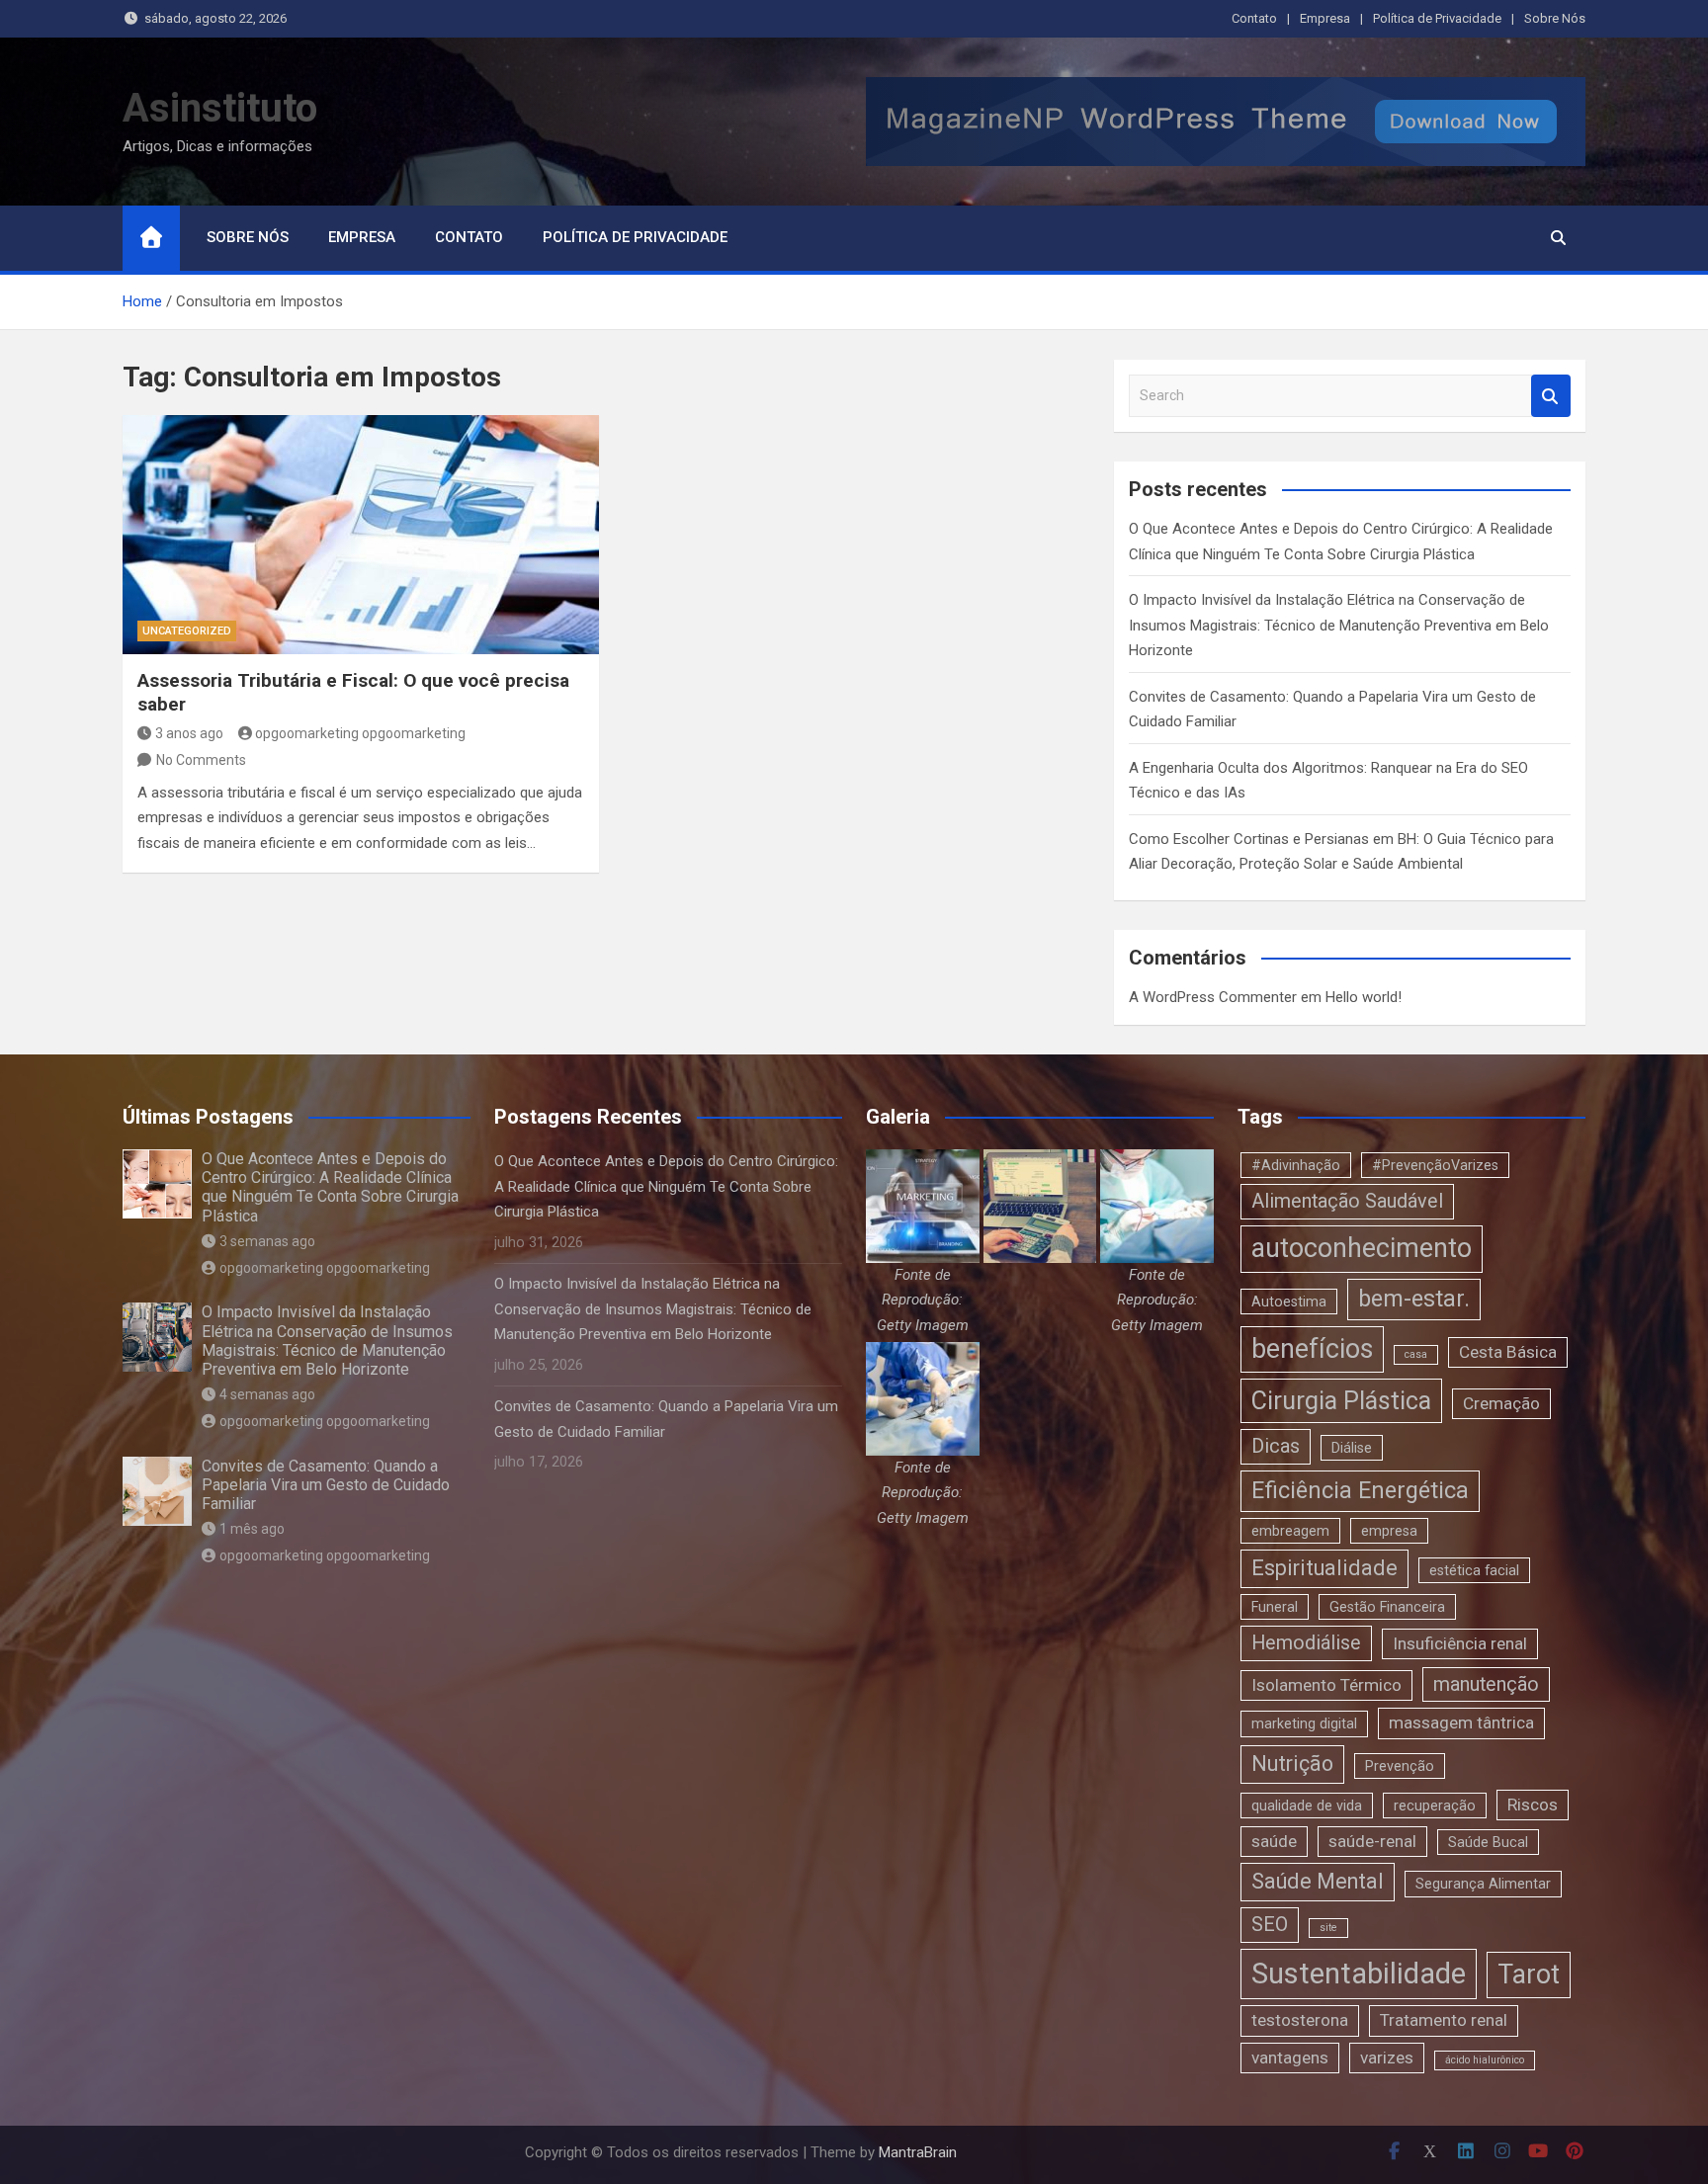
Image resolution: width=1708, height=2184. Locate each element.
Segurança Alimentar (1483, 1884)
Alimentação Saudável (1347, 1201)
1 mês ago (252, 1529)
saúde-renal (1372, 1841)
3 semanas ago (267, 1241)
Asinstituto (220, 108)
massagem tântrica (1461, 1722)
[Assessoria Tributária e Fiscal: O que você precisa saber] (361, 534)
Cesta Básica (1508, 1352)
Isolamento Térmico (1326, 1685)
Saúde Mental (1318, 1881)
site (1328, 1928)
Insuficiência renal (1460, 1643)
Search (1551, 396)
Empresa (1325, 18)
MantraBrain (918, 2152)
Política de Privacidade (1437, 18)
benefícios (1312, 1349)
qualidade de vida (1307, 1806)
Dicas (1276, 1446)
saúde (1274, 1841)
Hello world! (1364, 997)
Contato (1254, 18)
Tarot (1529, 1974)
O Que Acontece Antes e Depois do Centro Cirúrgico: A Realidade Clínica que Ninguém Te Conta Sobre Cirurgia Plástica (330, 1187)
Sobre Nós (1555, 18)
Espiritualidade (1324, 1568)
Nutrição (1292, 1764)
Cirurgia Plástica (1341, 1401)
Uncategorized (187, 631)
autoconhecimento (1362, 1248)
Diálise (1352, 1448)
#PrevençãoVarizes (1435, 1165)
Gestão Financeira (1387, 1607)
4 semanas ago (267, 1394)
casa (1416, 1354)
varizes (1387, 2058)
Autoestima (1289, 1302)
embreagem (1290, 1531)
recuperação (1435, 1806)
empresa (1389, 1531)
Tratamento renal (1444, 2020)
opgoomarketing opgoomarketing (360, 733)
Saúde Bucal (1488, 1842)
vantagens (1290, 2058)
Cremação (1501, 1403)
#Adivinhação (1296, 1165)
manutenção (1486, 1684)
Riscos (1533, 1805)
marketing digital (1304, 1723)
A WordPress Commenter (1213, 997)
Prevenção (1400, 1766)
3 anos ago (189, 733)
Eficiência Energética (1360, 1490)
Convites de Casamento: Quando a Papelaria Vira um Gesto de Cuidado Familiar (326, 1485)
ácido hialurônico (1485, 2060)
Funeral (1275, 1607)
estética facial (1474, 1570)
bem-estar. (1414, 1299)
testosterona (1300, 2020)
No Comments (201, 760)
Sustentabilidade (1359, 1974)
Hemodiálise (1306, 1643)
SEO (1270, 1925)
